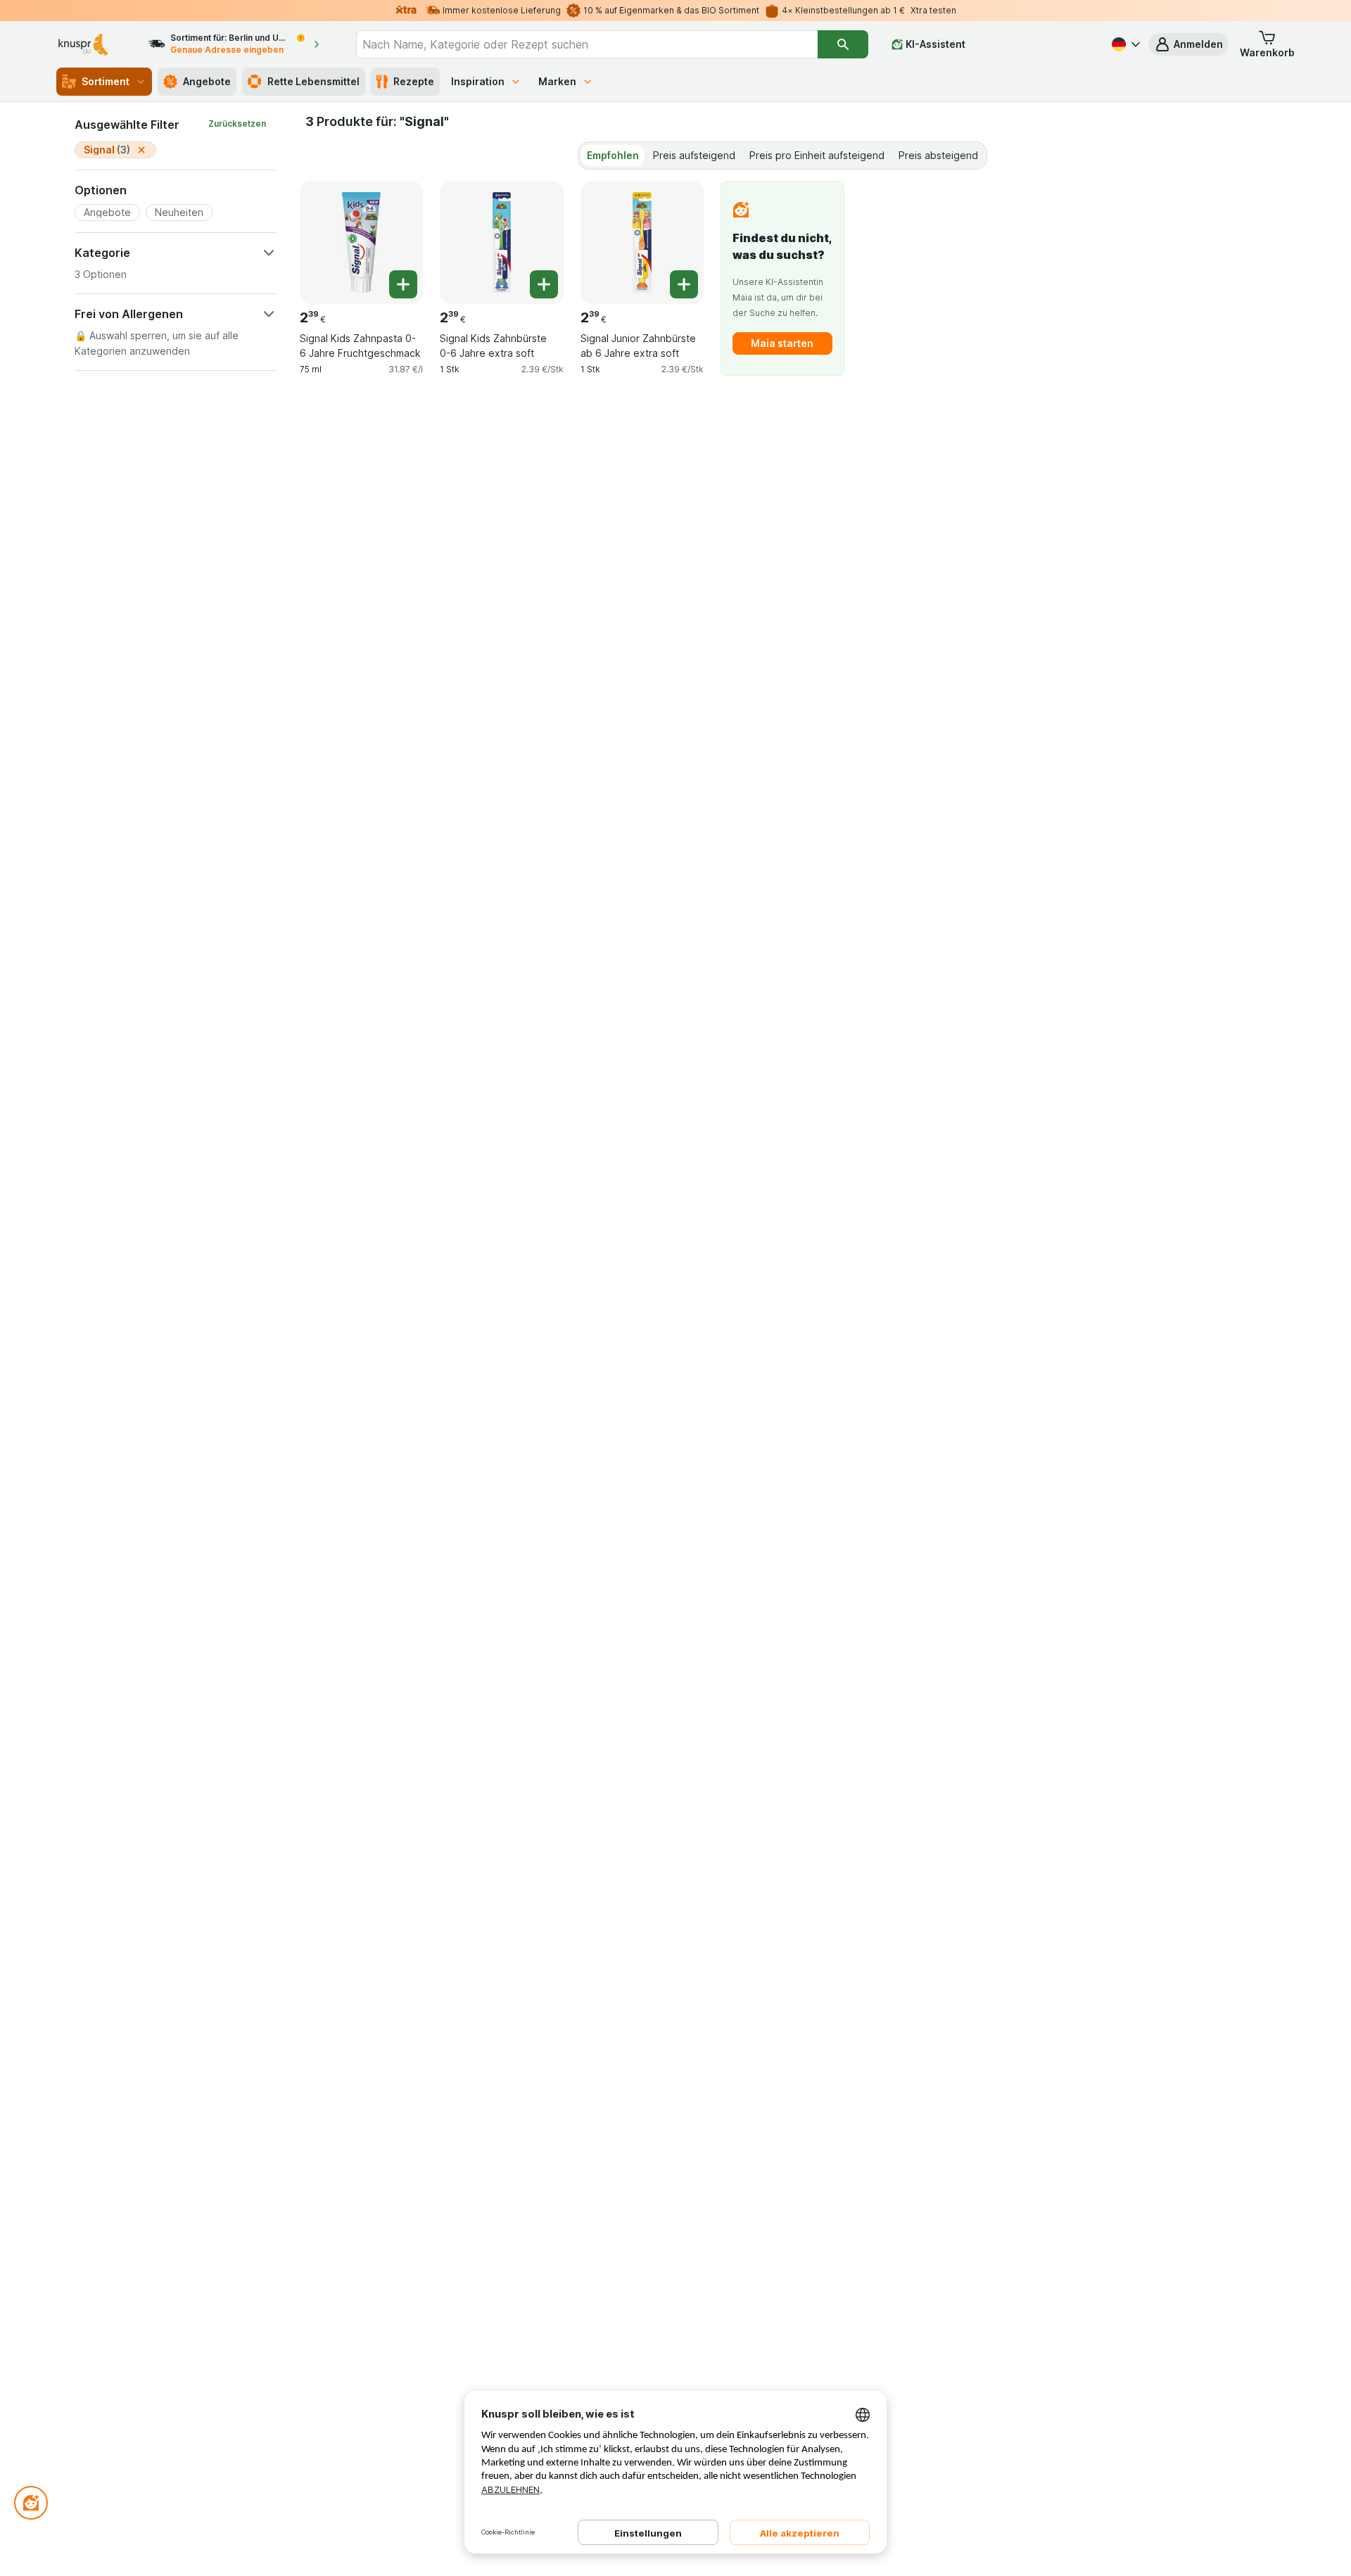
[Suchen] (843, 44)
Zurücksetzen (237, 124)
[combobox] (587, 44)
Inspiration (478, 81)
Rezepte (414, 81)
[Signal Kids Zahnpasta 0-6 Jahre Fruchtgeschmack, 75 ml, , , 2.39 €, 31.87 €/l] (361, 242)
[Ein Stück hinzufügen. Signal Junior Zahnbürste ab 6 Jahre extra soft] (684, 284)
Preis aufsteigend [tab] (694, 155)
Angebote (207, 81)
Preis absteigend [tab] (938, 155)
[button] (1188, 44)
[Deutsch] (1124, 44)
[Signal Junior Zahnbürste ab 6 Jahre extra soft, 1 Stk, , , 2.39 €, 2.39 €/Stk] (642, 242)
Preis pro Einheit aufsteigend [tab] (817, 155)
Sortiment (106, 81)
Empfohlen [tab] (613, 155)
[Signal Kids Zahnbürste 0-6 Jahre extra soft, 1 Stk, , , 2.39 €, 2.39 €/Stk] (501, 242)
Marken (557, 81)
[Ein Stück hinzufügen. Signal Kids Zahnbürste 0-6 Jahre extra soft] (544, 284)
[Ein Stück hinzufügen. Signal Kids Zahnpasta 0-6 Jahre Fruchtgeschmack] (403, 284)
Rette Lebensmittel (313, 81)
